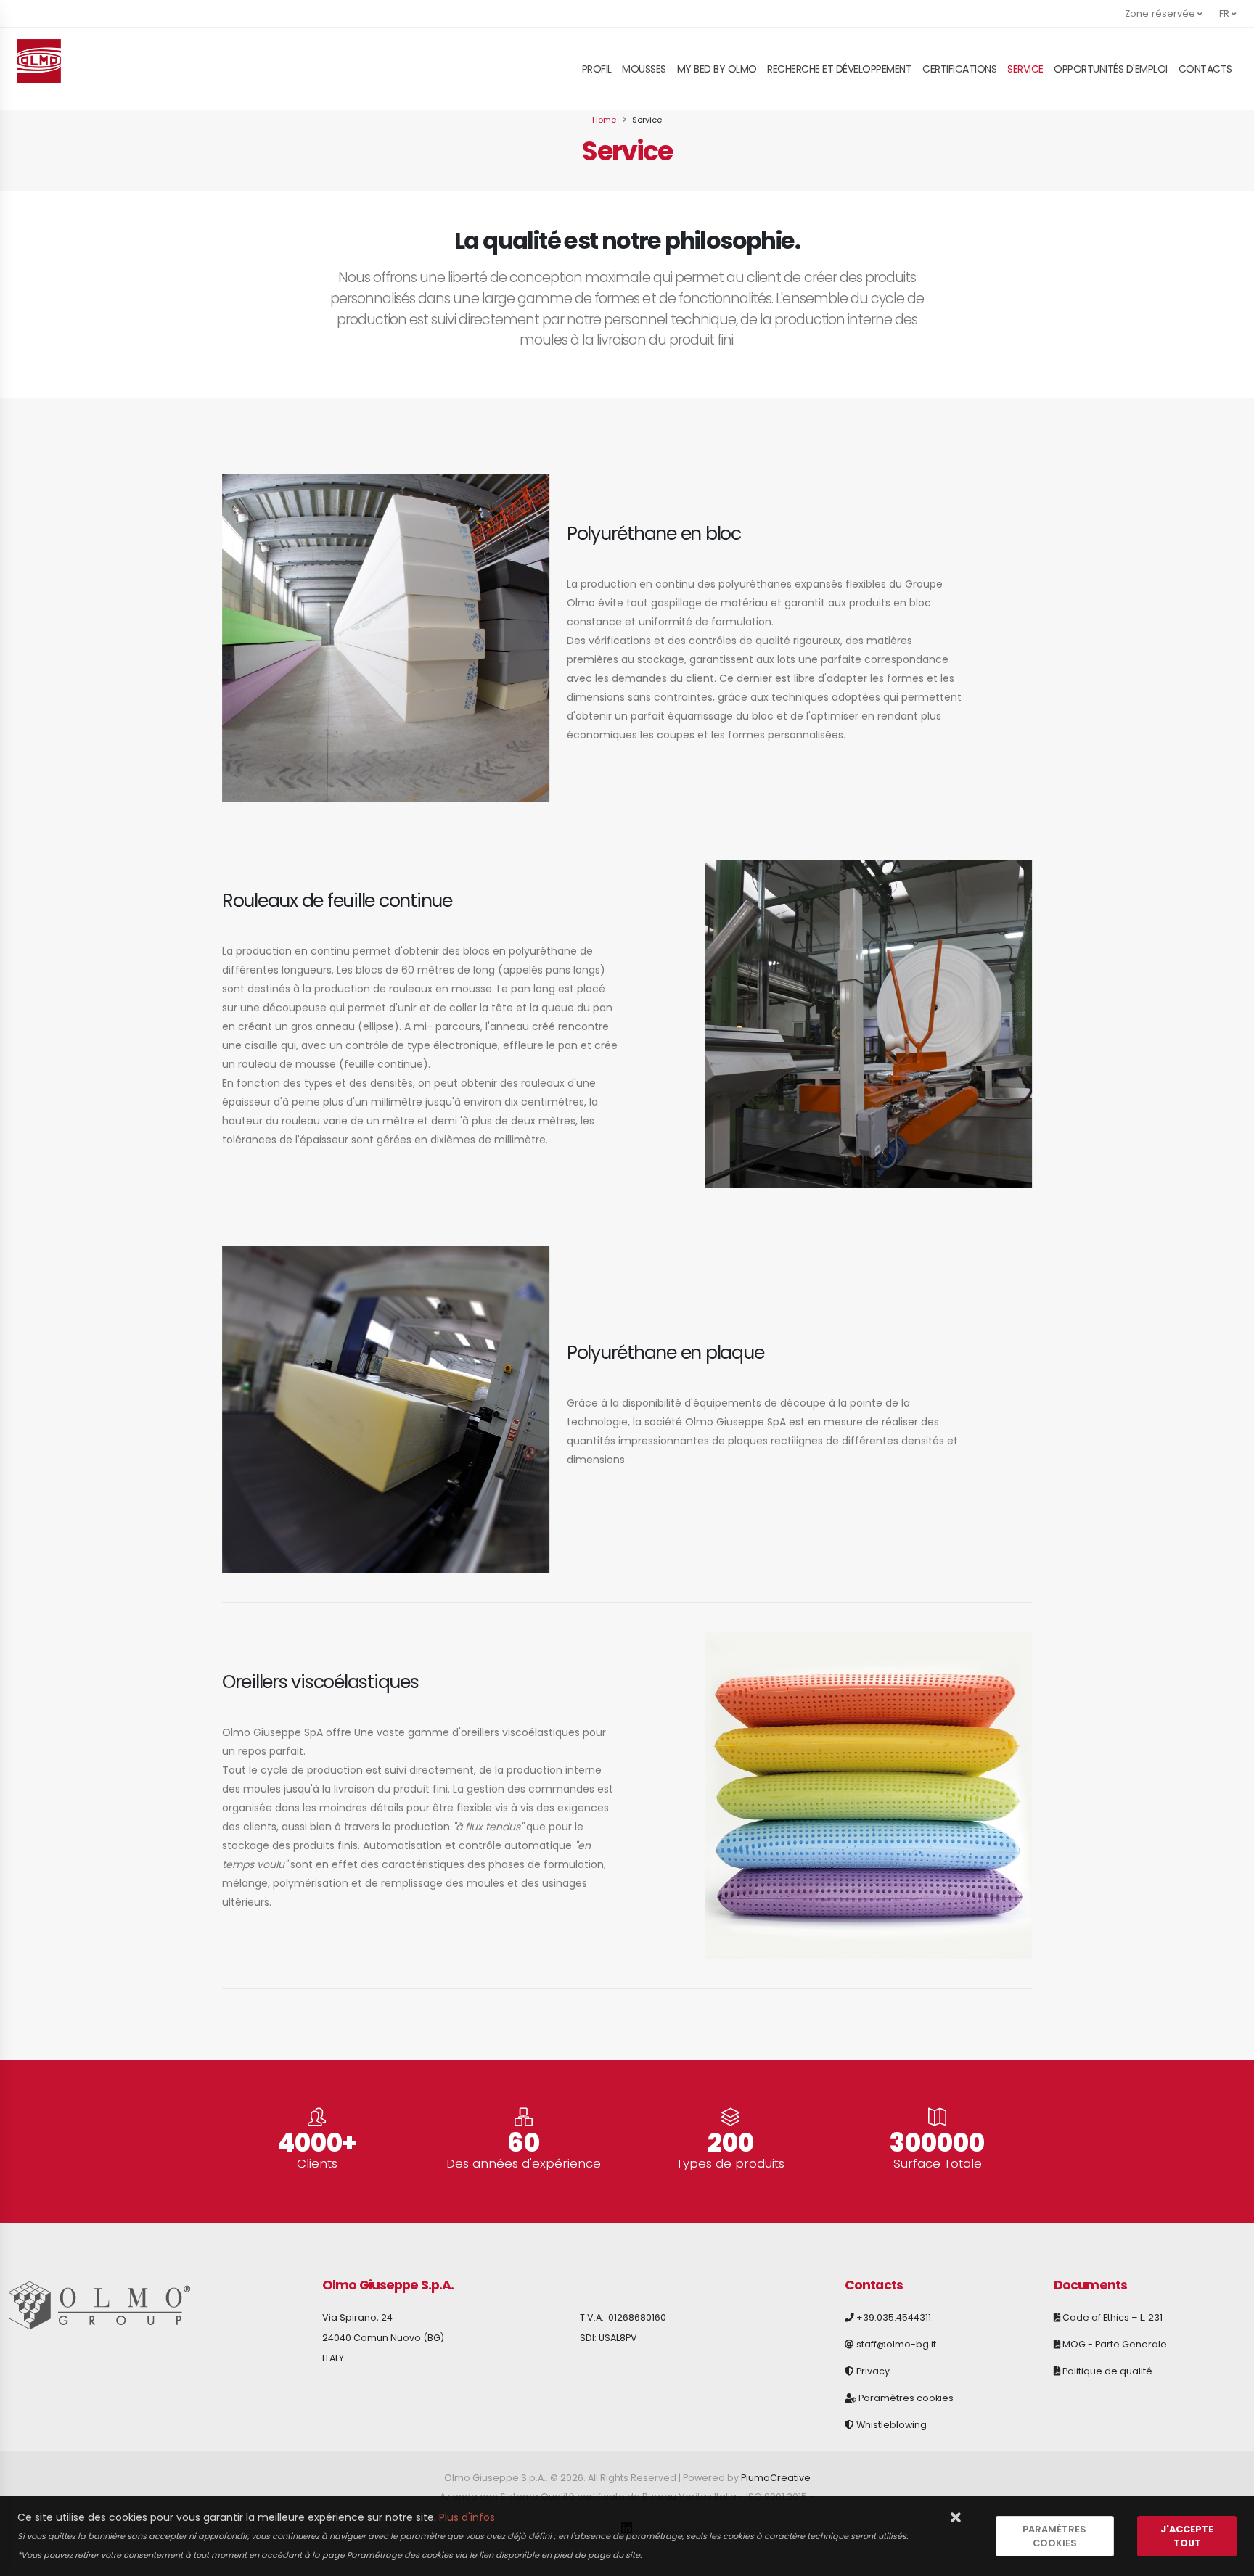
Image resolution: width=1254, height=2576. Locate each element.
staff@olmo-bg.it (896, 2344)
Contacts (1205, 69)
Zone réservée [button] (1161, 13)
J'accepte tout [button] (1187, 2536)
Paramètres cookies (906, 2398)
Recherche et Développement (839, 69)
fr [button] (1225, 13)
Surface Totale (938, 2164)
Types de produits (730, 2164)
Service (1025, 69)
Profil (597, 69)
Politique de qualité (1107, 2371)
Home (604, 120)
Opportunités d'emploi (1111, 69)
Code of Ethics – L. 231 (1112, 2317)
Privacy (873, 2371)
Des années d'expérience (524, 2164)
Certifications (959, 69)
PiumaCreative (776, 2478)
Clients (317, 2164)
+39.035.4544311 (894, 2317)
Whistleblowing (892, 2425)
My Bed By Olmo (717, 69)
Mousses (644, 69)
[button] (956, 2518)
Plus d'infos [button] (467, 2517)
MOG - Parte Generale (1115, 2344)
